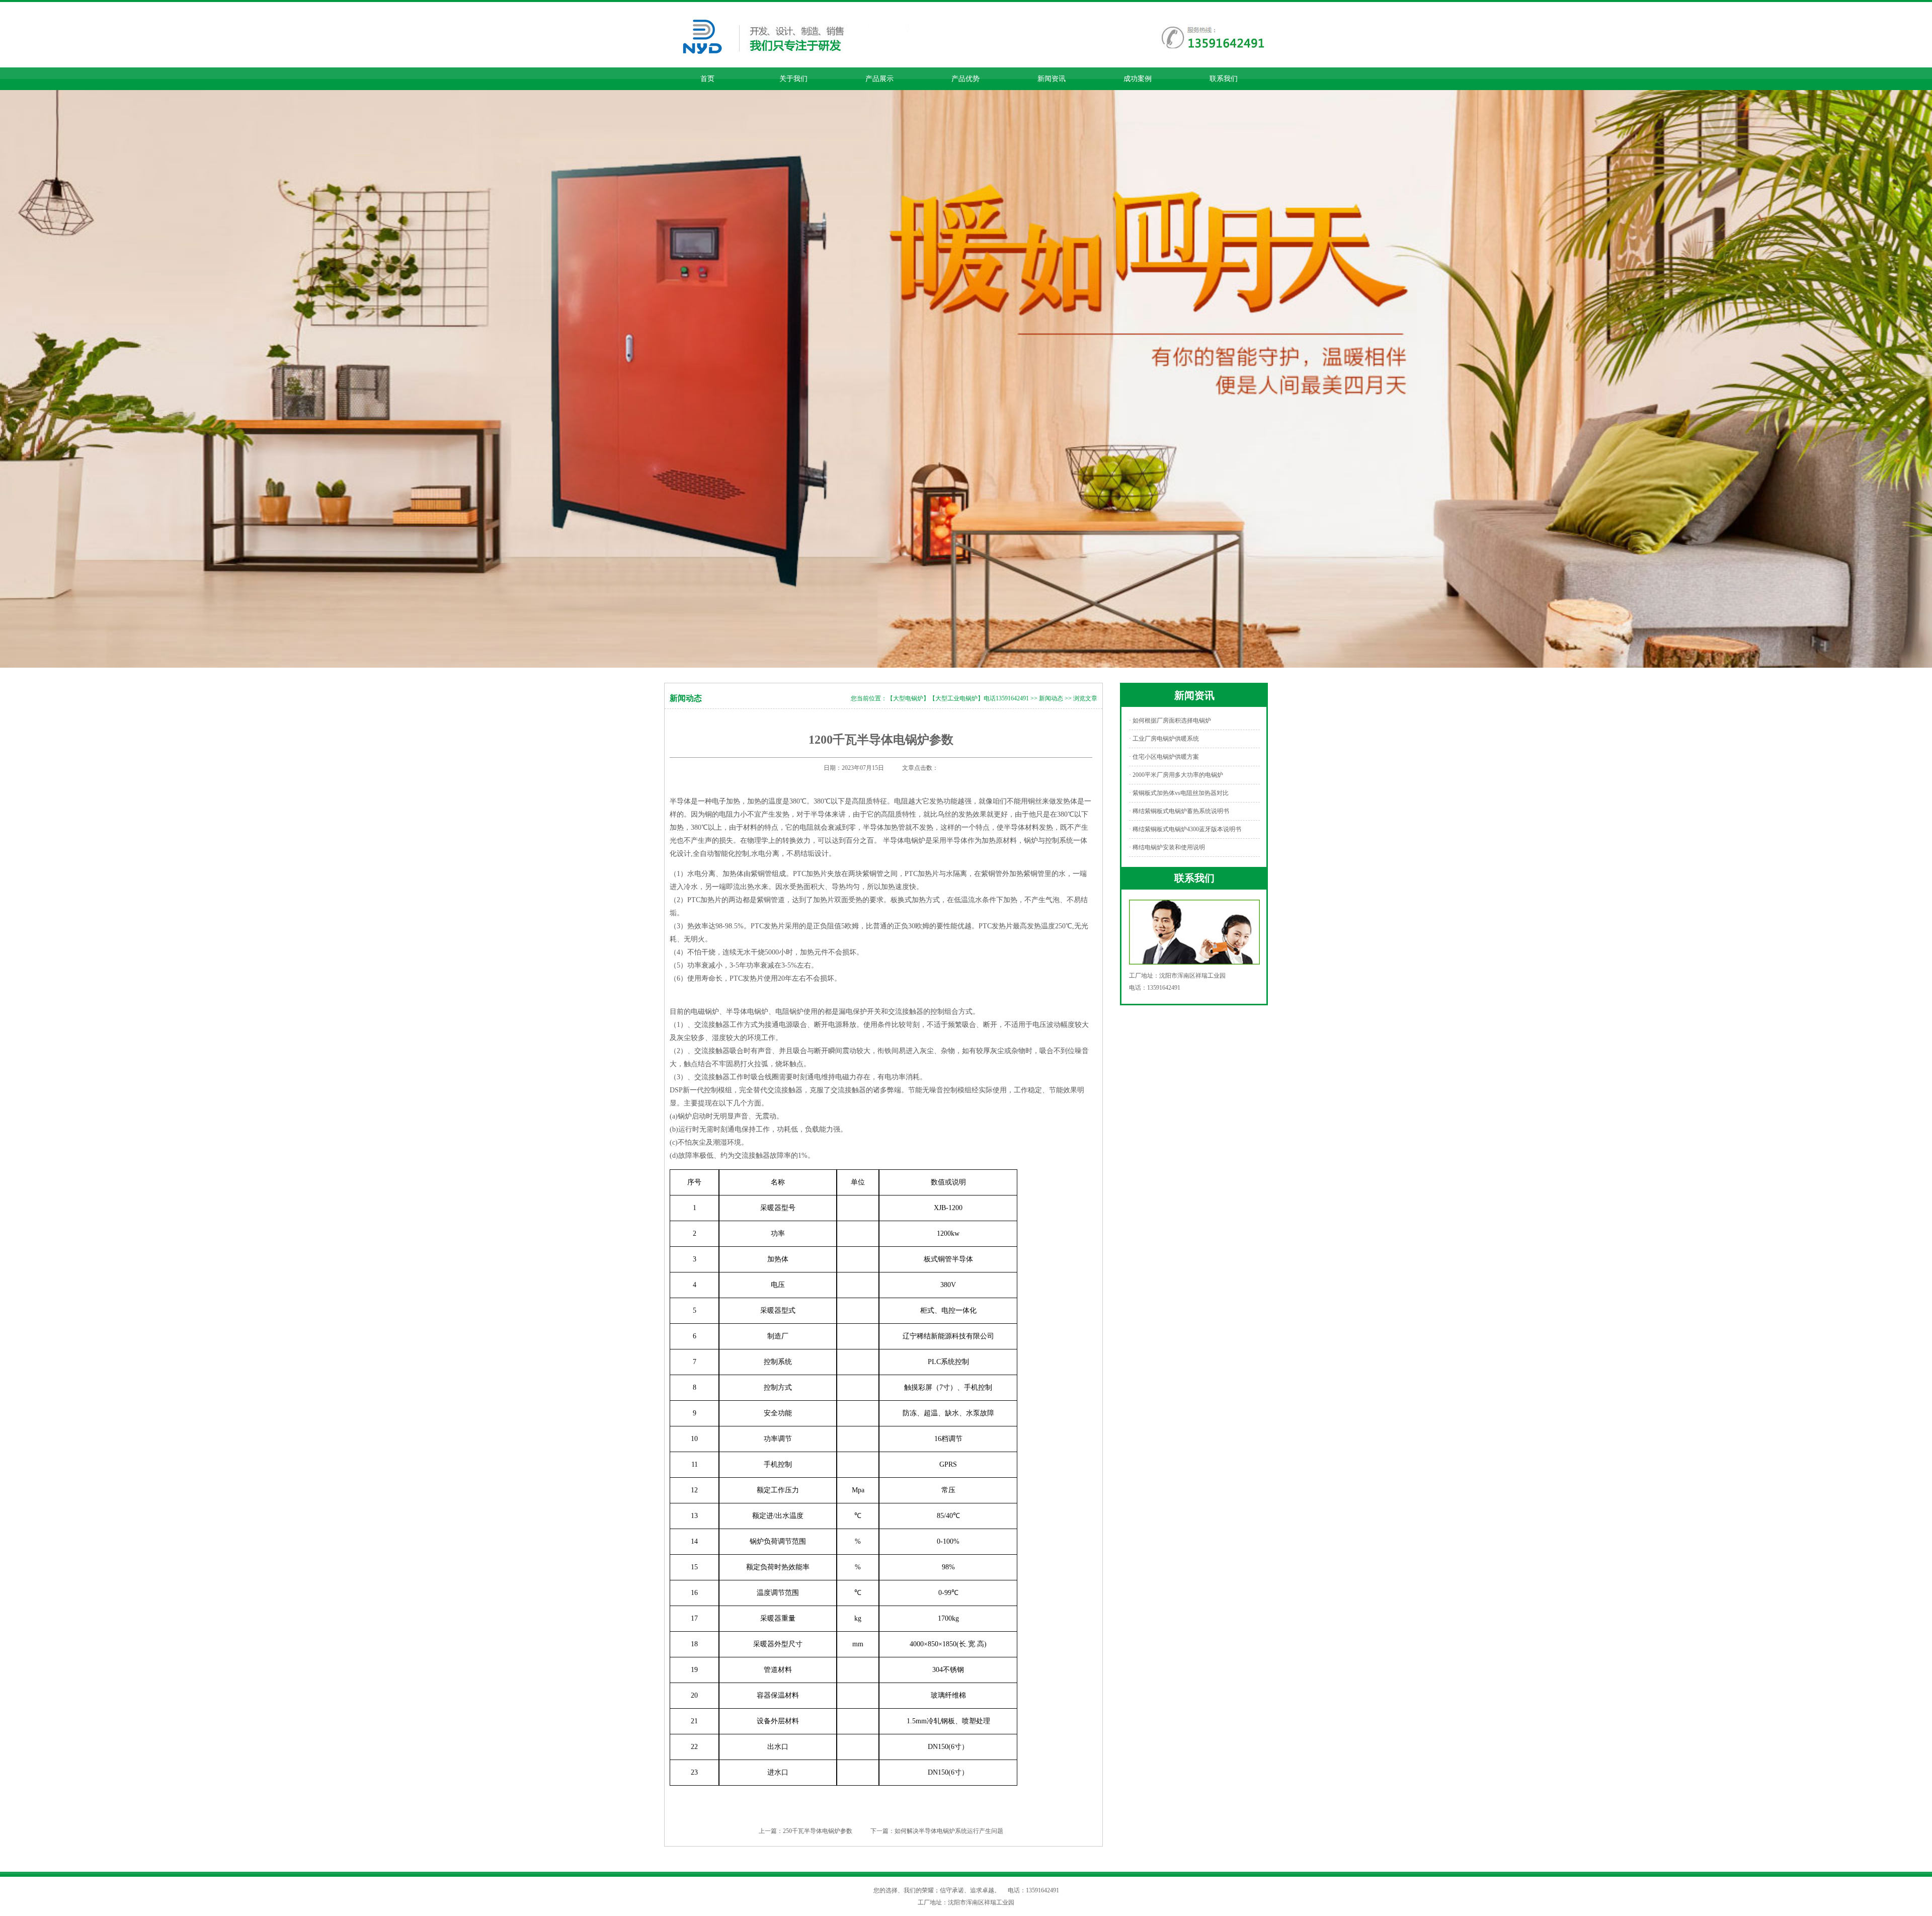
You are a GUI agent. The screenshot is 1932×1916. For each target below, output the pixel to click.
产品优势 (965, 79)
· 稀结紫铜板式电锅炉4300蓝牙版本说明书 (1185, 829)
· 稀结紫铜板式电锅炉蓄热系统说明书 (1179, 811)
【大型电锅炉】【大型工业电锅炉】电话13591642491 (958, 698)
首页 (707, 79)
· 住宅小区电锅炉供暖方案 (1164, 757)
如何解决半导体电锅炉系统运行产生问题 (949, 1831)
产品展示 (879, 79)
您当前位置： (869, 698)
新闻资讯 (1052, 79)
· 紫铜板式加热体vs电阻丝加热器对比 (1179, 793)
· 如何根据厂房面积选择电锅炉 (1170, 721)
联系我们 (1224, 79)
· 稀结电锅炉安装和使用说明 (1167, 847)
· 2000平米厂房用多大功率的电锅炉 (1176, 775)
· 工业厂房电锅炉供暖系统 (1164, 739)
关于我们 (793, 79)
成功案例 (1138, 79)
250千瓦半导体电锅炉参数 (818, 1831)
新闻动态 (1051, 698)
